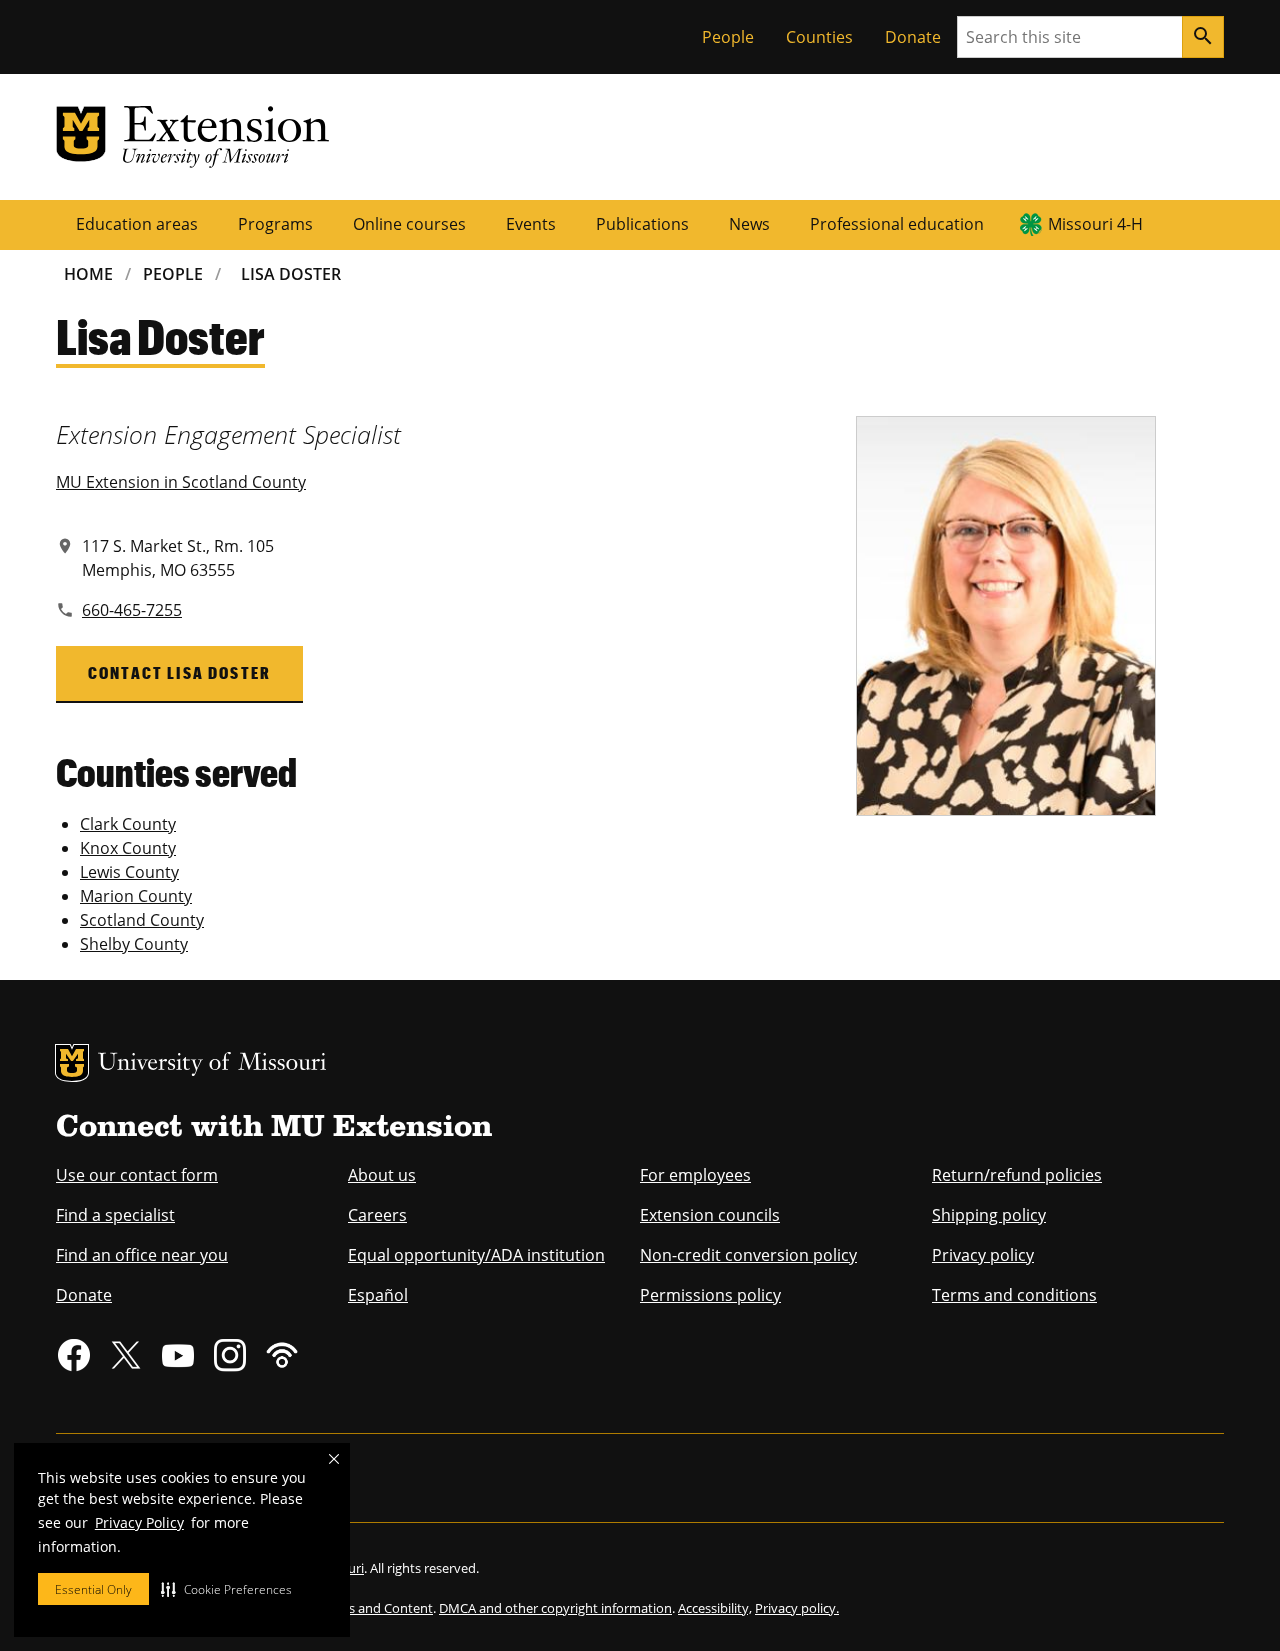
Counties (819, 37)
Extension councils (710, 1215)
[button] (226, 1589)
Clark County (128, 824)
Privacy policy (983, 1255)
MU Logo (72, 1063)
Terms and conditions (1014, 1295)
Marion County (136, 896)
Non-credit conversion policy (748, 1255)
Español (378, 1295)
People (728, 37)
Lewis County (129, 872)
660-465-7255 (132, 610)
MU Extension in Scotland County (181, 482)
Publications (642, 224)
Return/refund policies (1017, 1175)
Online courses (409, 224)
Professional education (897, 224)
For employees (695, 1175)
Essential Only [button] (93, 1589)
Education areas (137, 224)
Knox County (128, 848)
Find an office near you (142, 1255)
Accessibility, (715, 1608)
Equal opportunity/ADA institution (476, 1255)
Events (531, 224)
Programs (275, 224)
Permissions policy (710, 1295)
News (749, 224)
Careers (377, 1215)
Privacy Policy (139, 1522)
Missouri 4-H (1095, 224)
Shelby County (134, 944)
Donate (913, 37)
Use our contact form (137, 1175)
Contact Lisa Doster (179, 672)
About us (382, 1175)
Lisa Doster (291, 274)
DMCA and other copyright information (555, 1608)
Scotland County (142, 920)
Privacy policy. (797, 1608)
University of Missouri (212, 1064)
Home (88, 274)
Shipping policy (989, 1215)
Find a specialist (115, 1215)
